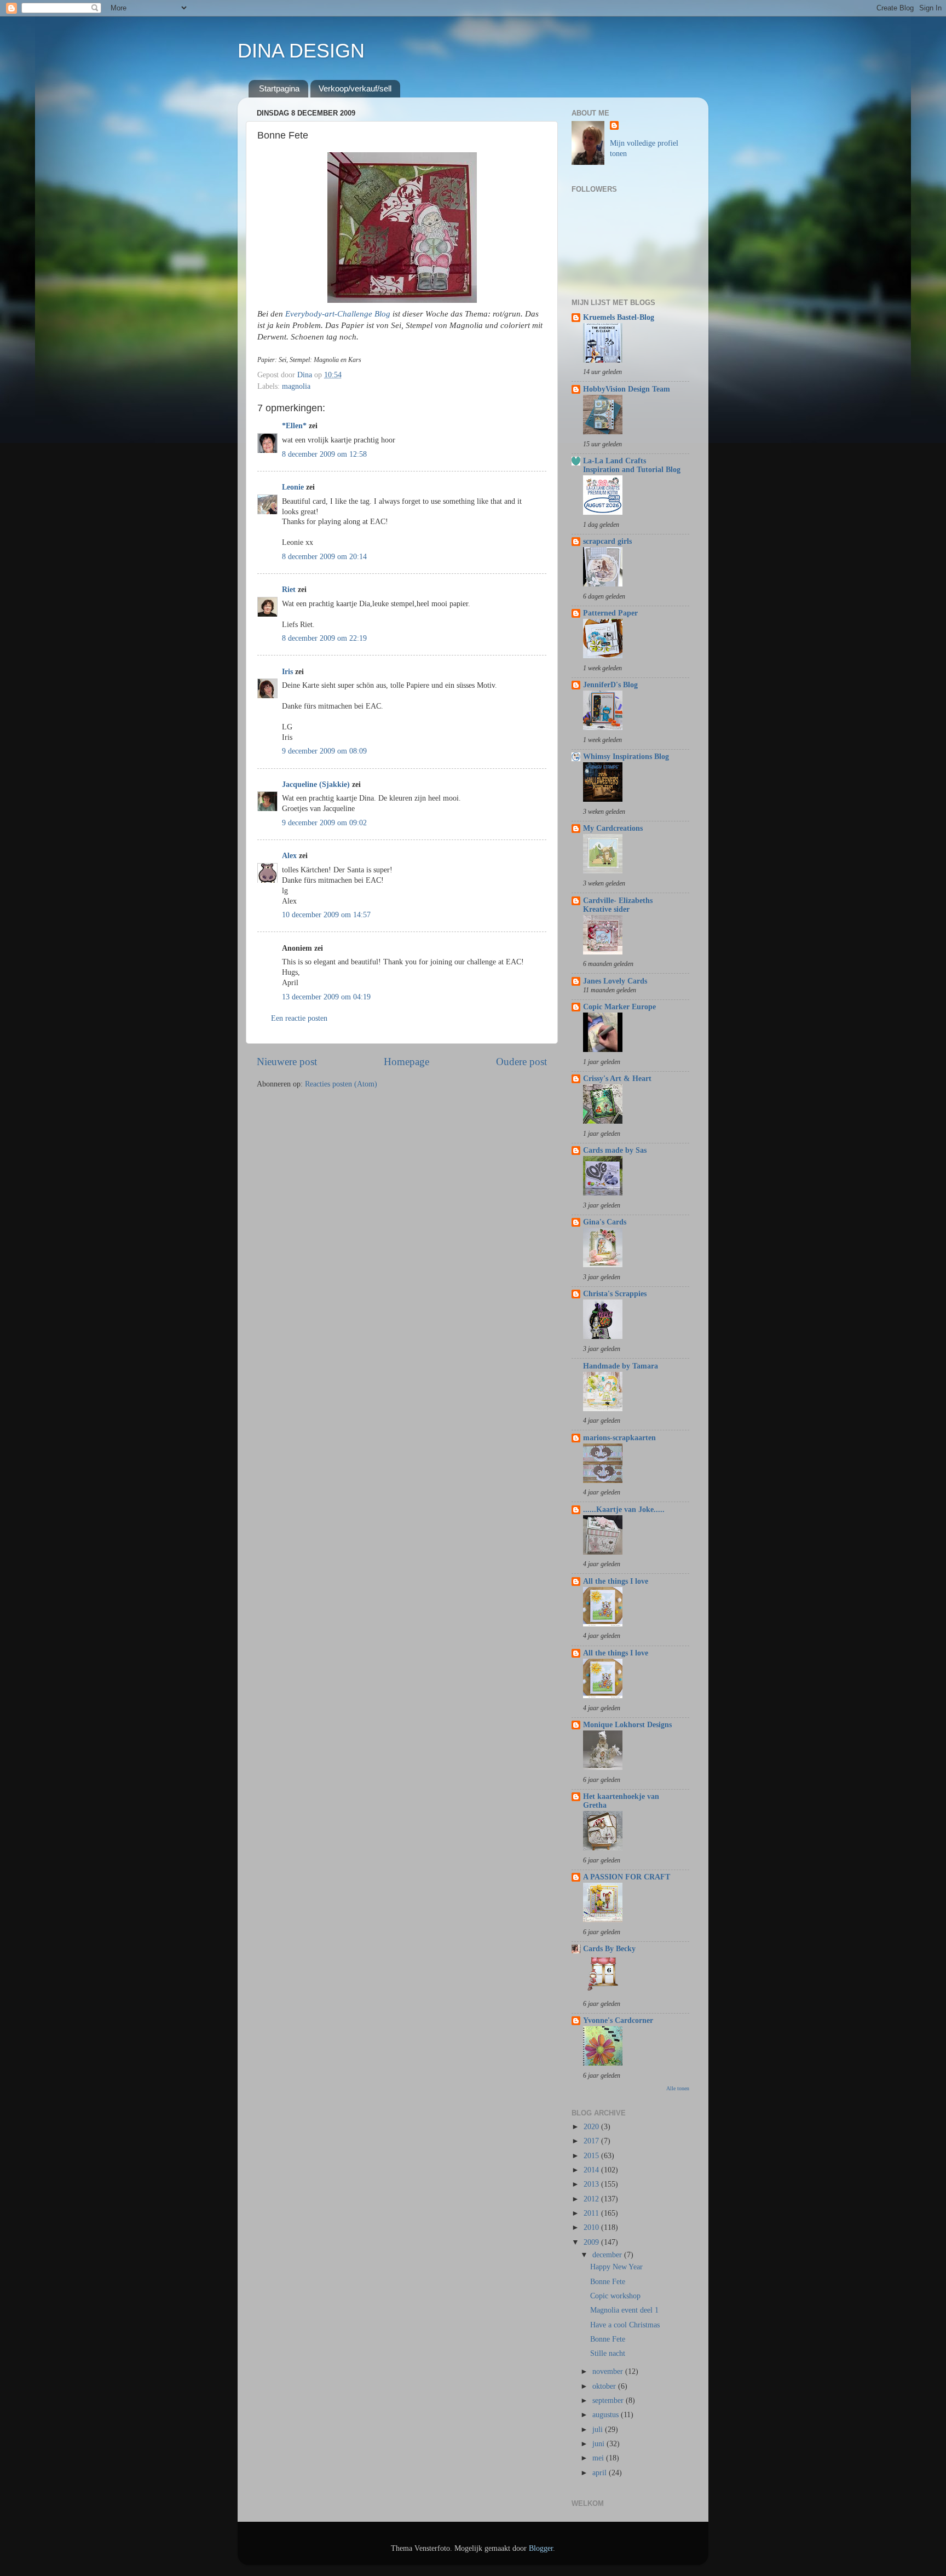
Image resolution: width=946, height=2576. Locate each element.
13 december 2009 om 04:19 (326, 997)
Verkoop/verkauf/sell (355, 88)
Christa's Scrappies (615, 1294)
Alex (289, 856)
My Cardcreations (613, 828)
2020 (592, 2127)
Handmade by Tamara (621, 1366)
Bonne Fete (608, 2282)
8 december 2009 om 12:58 (324, 454)
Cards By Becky (609, 1949)
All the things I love (616, 1581)
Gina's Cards (605, 1222)
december (608, 2255)
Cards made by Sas (615, 1150)
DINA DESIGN (301, 51)
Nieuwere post (287, 1062)
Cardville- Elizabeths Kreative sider (618, 905)
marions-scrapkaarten (619, 1438)
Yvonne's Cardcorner (618, 2020)
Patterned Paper (610, 613)
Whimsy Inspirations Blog (626, 757)
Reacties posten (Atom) (341, 1084)
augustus (607, 2415)
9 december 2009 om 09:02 (324, 823)
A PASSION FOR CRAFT (627, 1877)
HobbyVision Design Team (627, 389)
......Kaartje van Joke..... (624, 1510)
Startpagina (279, 88)
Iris (287, 672)
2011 (592, 2213)
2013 (592, 2184)
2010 (592, 2227)
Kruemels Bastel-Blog (619, 317)
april (601, 2473)
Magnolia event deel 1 (624, 2310)
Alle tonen (678, 2088)
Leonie (293, 487)
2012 (592, 2199)
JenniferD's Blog (610, 685)
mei (599, 2458)
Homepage (406, 1062)
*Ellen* (294, 426)
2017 (592, 2141)
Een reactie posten (299, 1018)
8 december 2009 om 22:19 (324, 638)
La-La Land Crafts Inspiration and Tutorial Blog (632, 465)
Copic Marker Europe (619, 1007)
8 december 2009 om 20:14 (324, 557)
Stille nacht (608, 2353)
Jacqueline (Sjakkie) (316, 784)
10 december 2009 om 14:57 (326, 915)
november (609, 2371)
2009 (592, 2242)
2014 (592, 2170)
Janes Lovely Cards (615, 981)
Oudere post (521, 1062)
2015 (592, 2156)
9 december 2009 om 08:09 (324, 751)
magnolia (296, 386)
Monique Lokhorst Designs (627, 1725)
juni (599, 2444)
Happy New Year (616, 2267)
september (609, 2400)
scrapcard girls (607, 541)
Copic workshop (615, 2296)
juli (599, 2430)
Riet (289, 590)
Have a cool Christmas (625, 2325)
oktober (605, 2386)
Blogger (541, 2548)
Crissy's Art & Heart (617, 1079)
